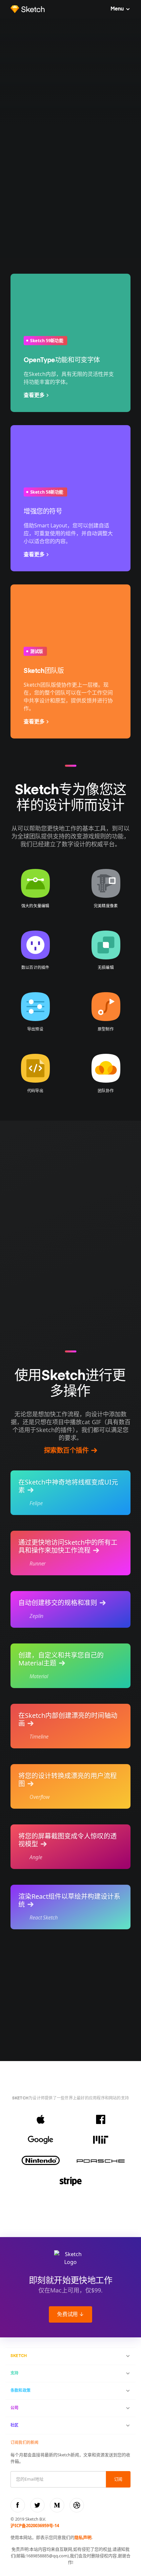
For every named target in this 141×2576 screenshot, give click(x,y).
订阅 (118, 2479)
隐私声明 (83, 2537)
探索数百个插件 (66, 1451)
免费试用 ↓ (70, 2315)
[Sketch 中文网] (28, 9)
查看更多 (34, 395)
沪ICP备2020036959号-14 (35, 2526)
